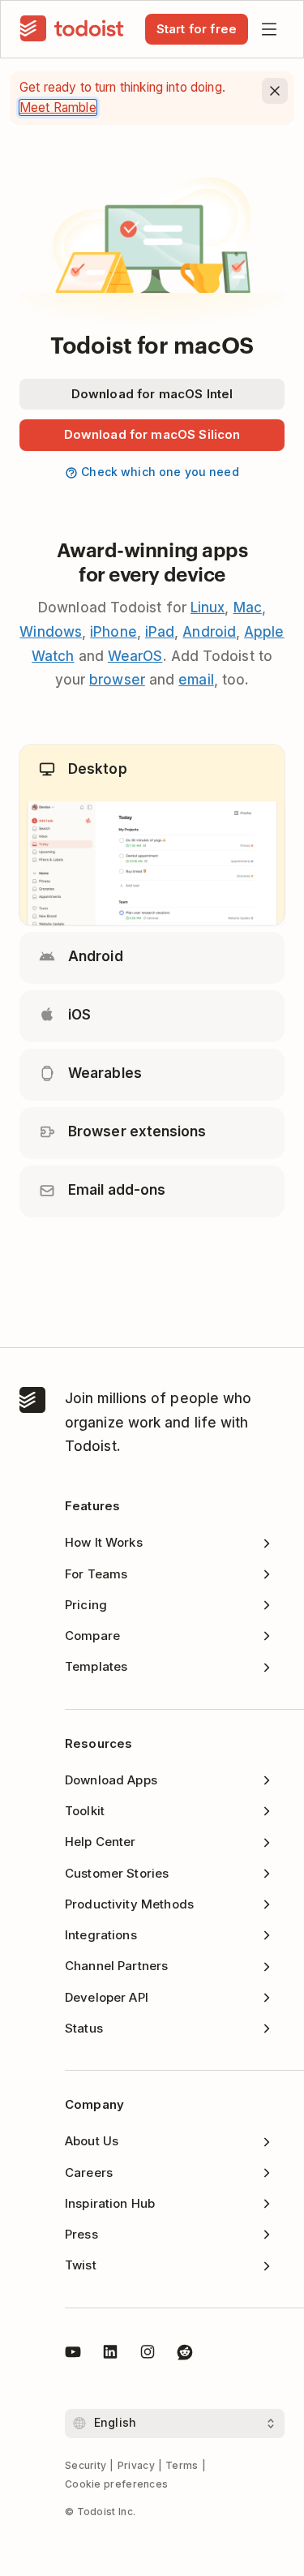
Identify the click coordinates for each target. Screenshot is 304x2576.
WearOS (135, 656)
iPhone (113, 632)
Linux (208, 608)
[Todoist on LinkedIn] (110, 2355)
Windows (51, 632)
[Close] (275, 91)
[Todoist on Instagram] (148, 2355)
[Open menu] (269, 29)
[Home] (72, 29)
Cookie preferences (116, 2484)
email (196, 680)
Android (209, 632)
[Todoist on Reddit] (185, 2355)
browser (117, 680)
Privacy (136, 2465)
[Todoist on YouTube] (73, 2355)
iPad (160, 632)
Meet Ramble (58, 107)
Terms (182, 2465)
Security (86, 2465)
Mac (248, 608)
